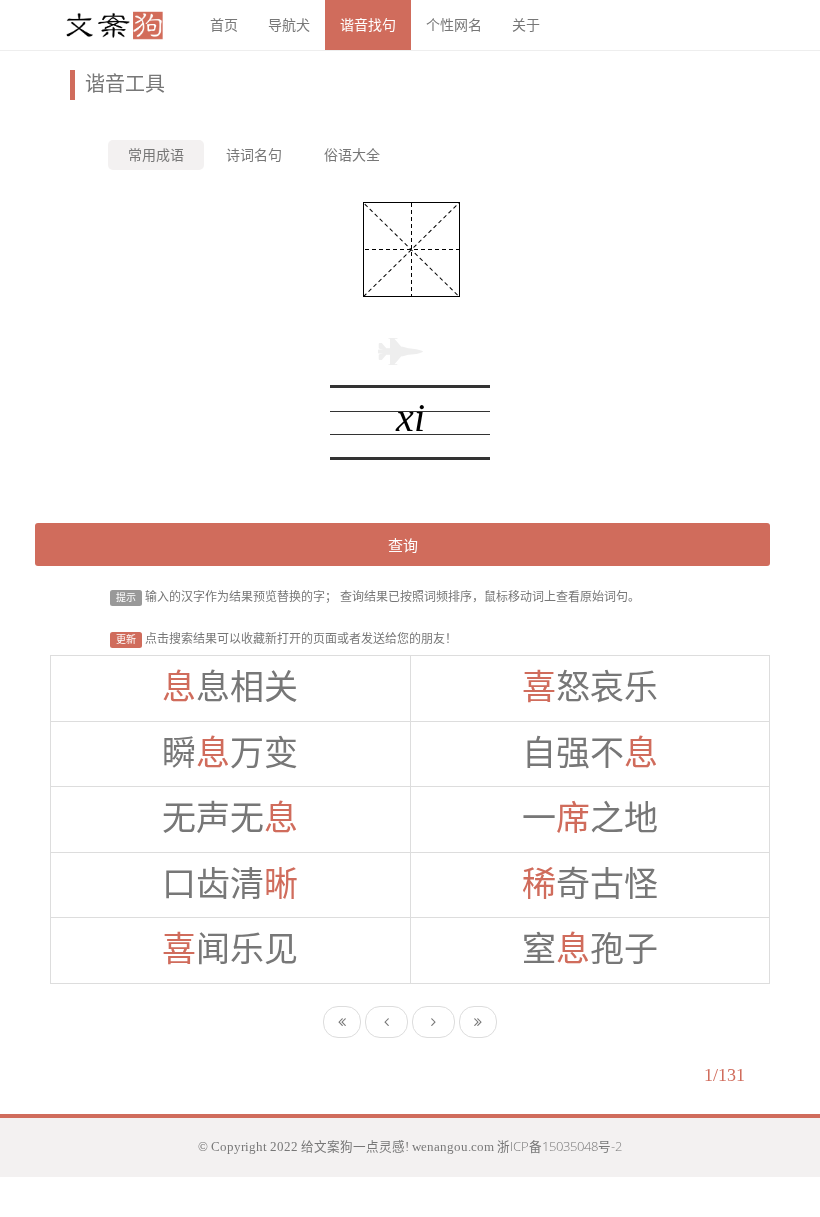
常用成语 (156, 154)
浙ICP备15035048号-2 (559, 1146)
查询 (403, 545)
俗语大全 (352, 154)
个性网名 (454, 24)
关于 (526, 24)
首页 (224, 24)
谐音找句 (368, 24)
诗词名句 (254, 154)
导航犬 (289, 24)
